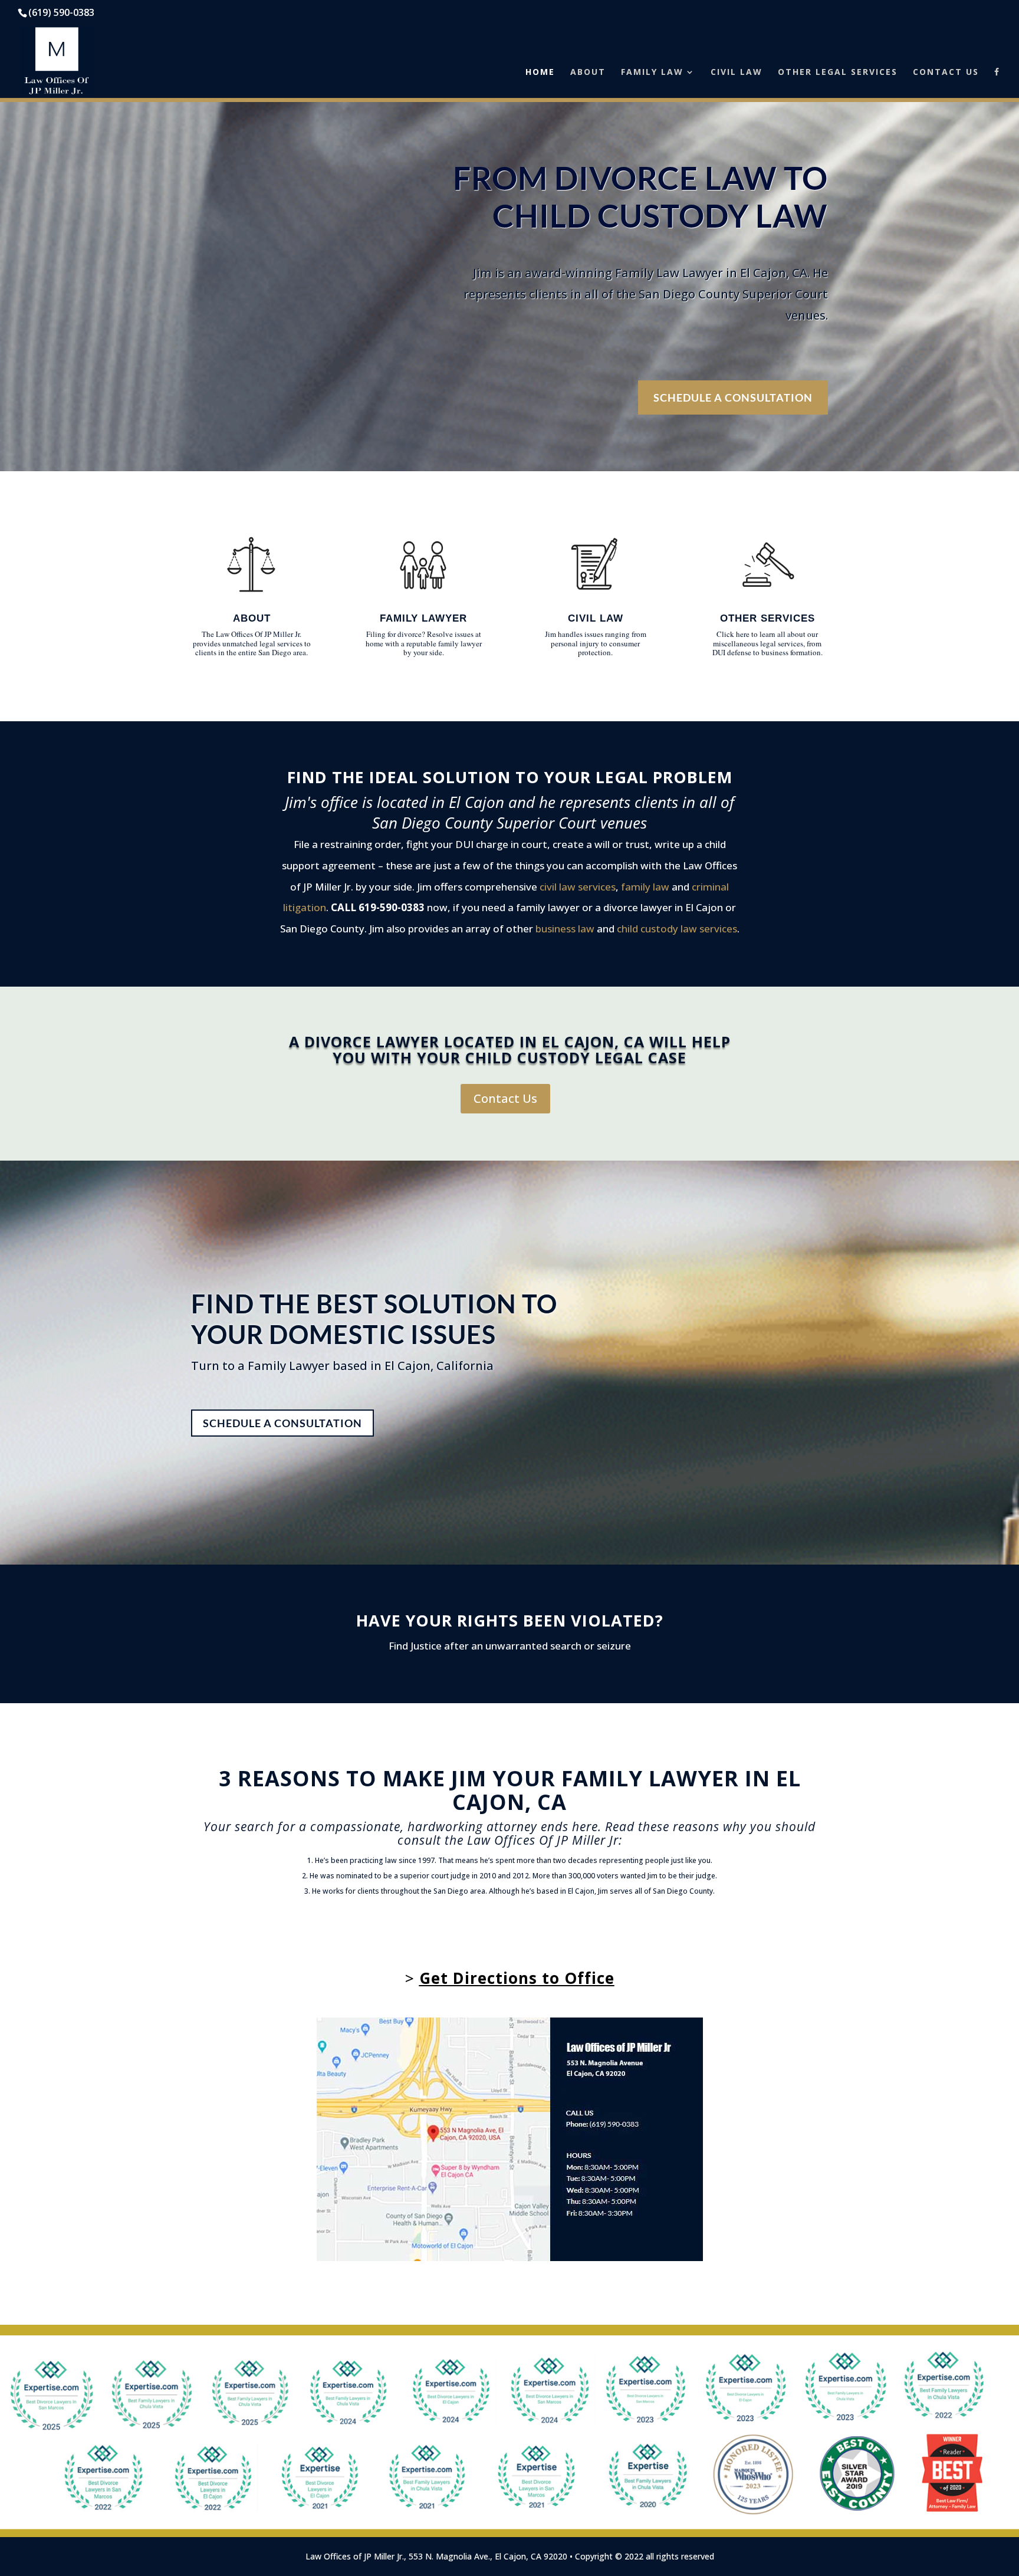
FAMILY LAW (652, 73)
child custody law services (677, 929)
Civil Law (596, 618)
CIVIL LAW (737, 73)
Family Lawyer (423, 618)
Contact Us (505, 1098)
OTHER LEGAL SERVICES (838, 73)
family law (645, 887)
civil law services (578, 887)
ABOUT (588, 73)
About (252, 618)
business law (565, 929)
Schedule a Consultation (733, 397)
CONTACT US (946, 73)
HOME (540, 73)
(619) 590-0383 (61, 12)
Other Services (767, 618)
